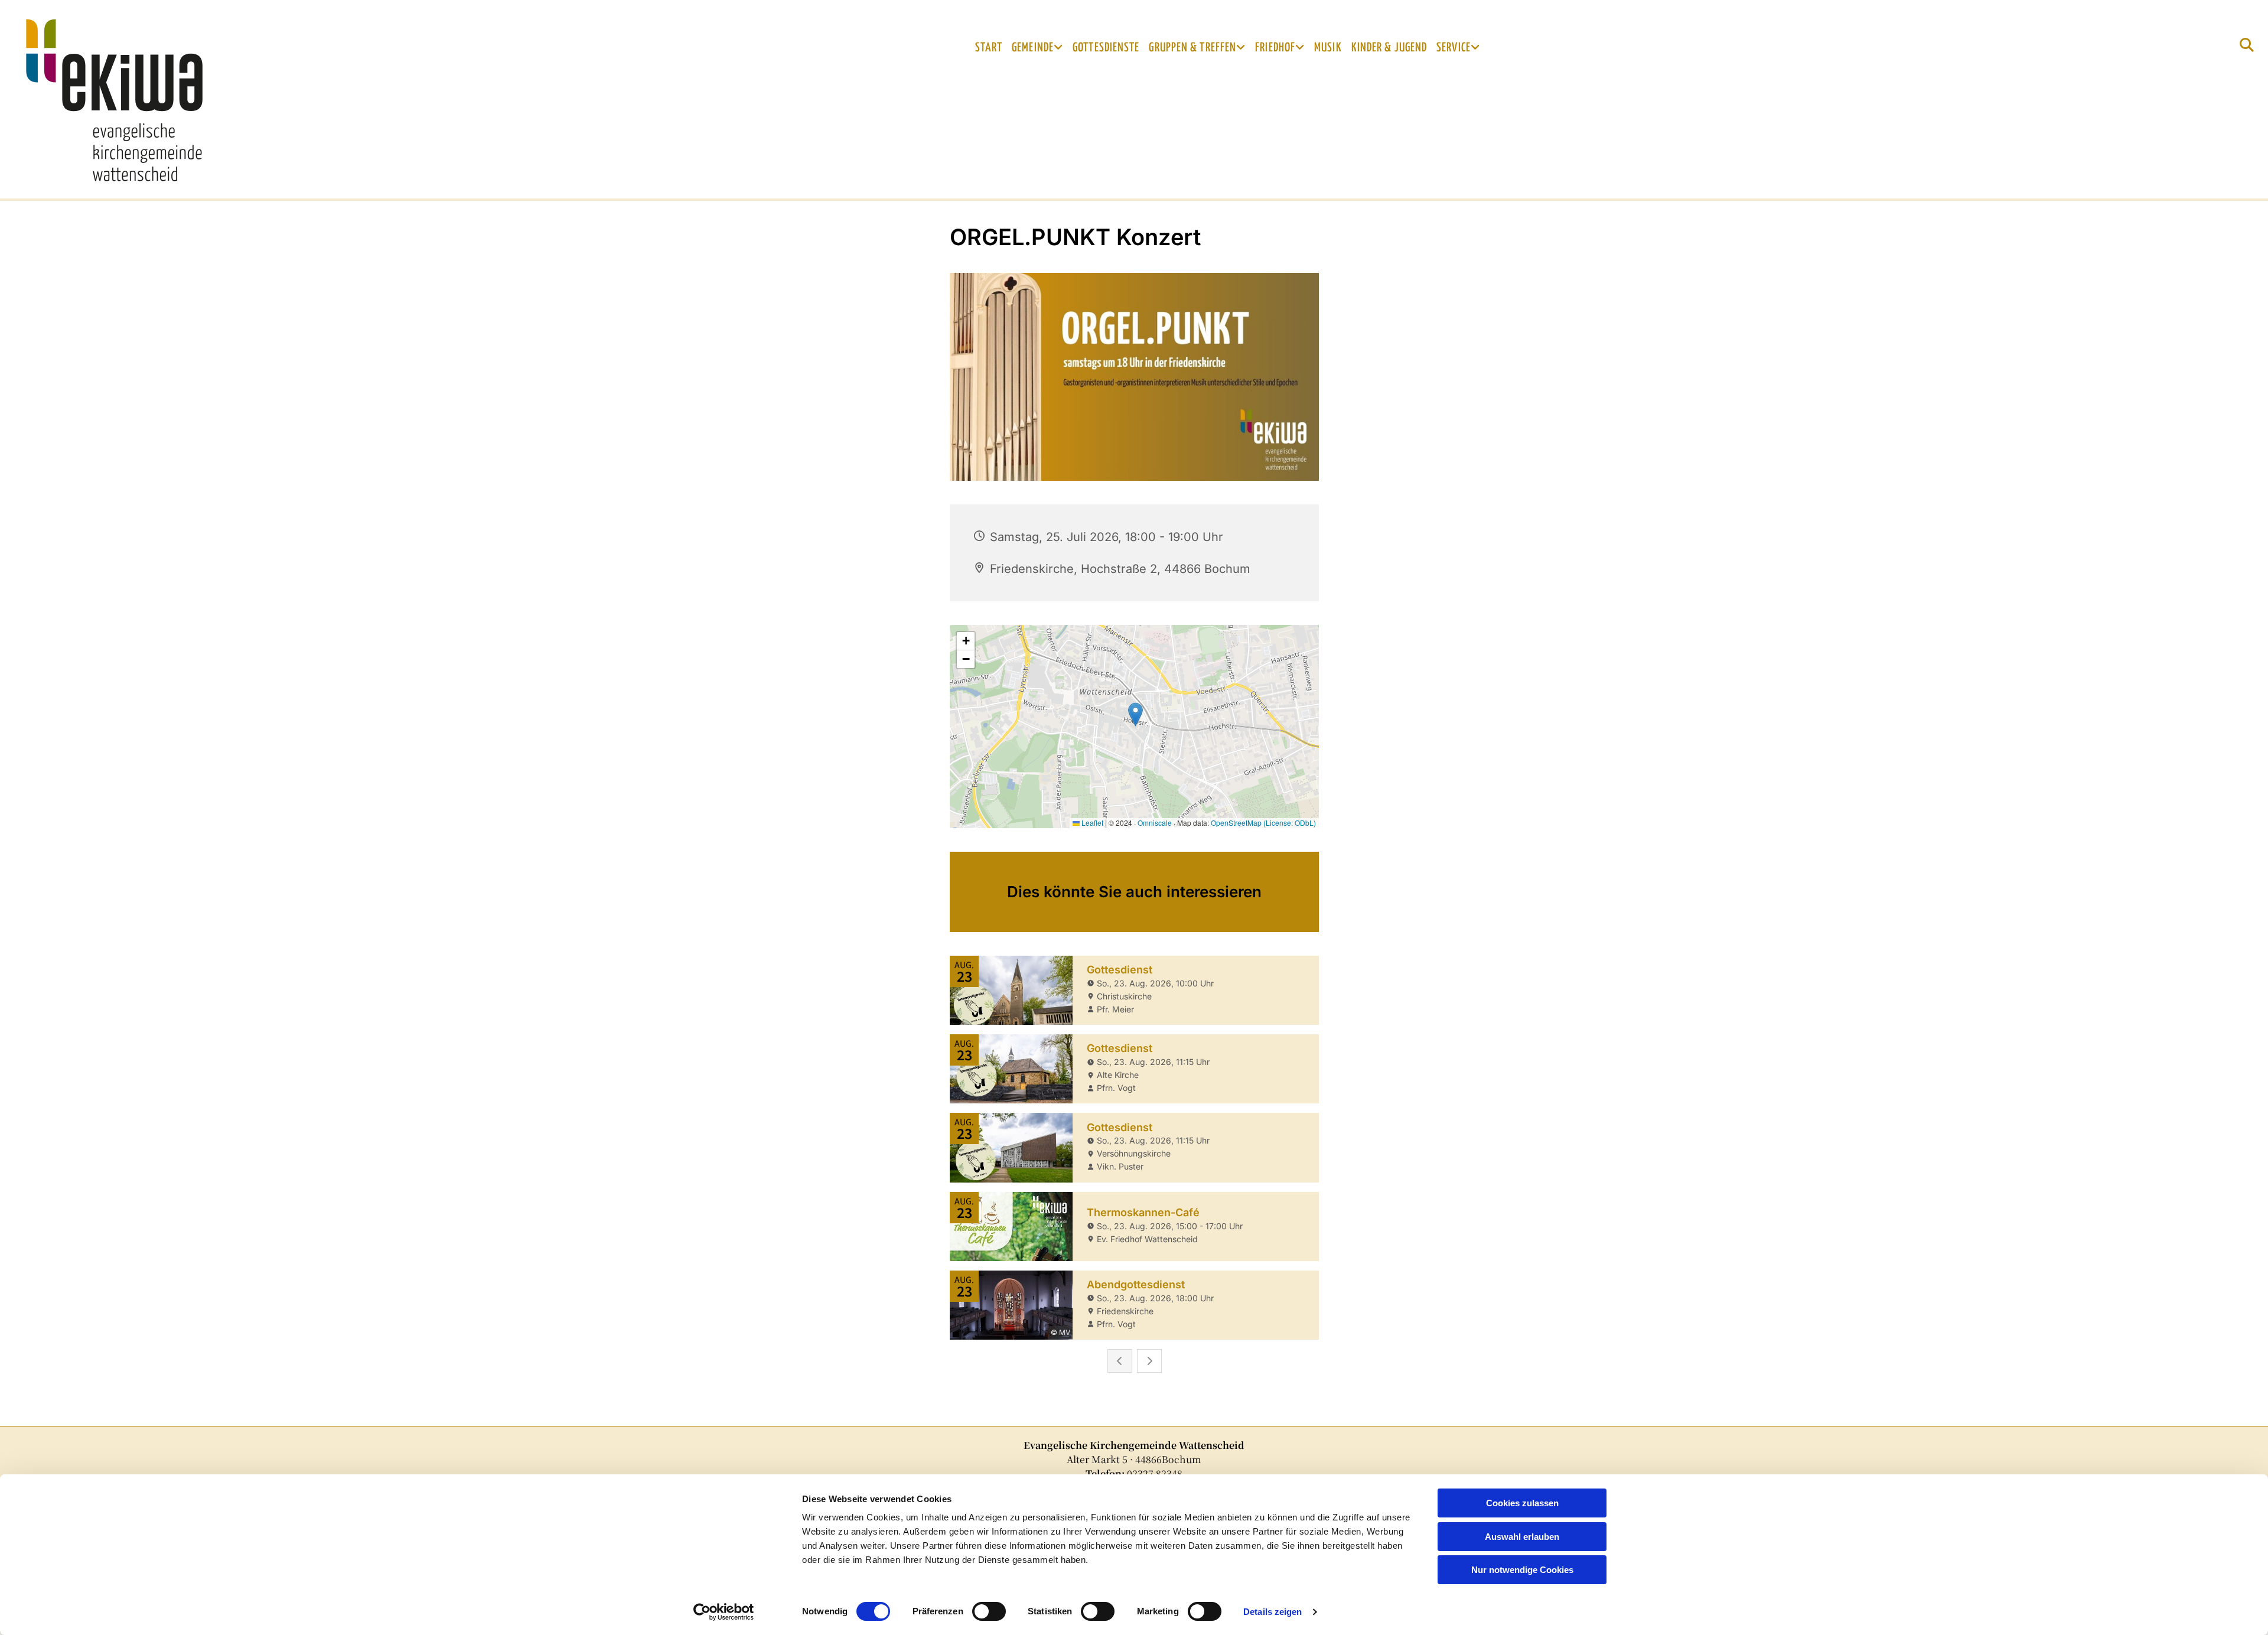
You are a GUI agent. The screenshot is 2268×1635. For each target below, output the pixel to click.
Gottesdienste (1106, 48)
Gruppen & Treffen (1192, 48)
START (989, 48)
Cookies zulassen (1522, 1503)
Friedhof (1275, 48)
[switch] (989, 1611)
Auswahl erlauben (1522, 1537)
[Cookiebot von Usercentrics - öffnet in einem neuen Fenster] (724, 1612)
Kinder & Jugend (1389, 48)
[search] (2247, 45)
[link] (1037, 48)
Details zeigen (1273, 1612)
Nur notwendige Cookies (1522, 1570)
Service (1454, 48)
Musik (1328, 48)
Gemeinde (1033, 48)
